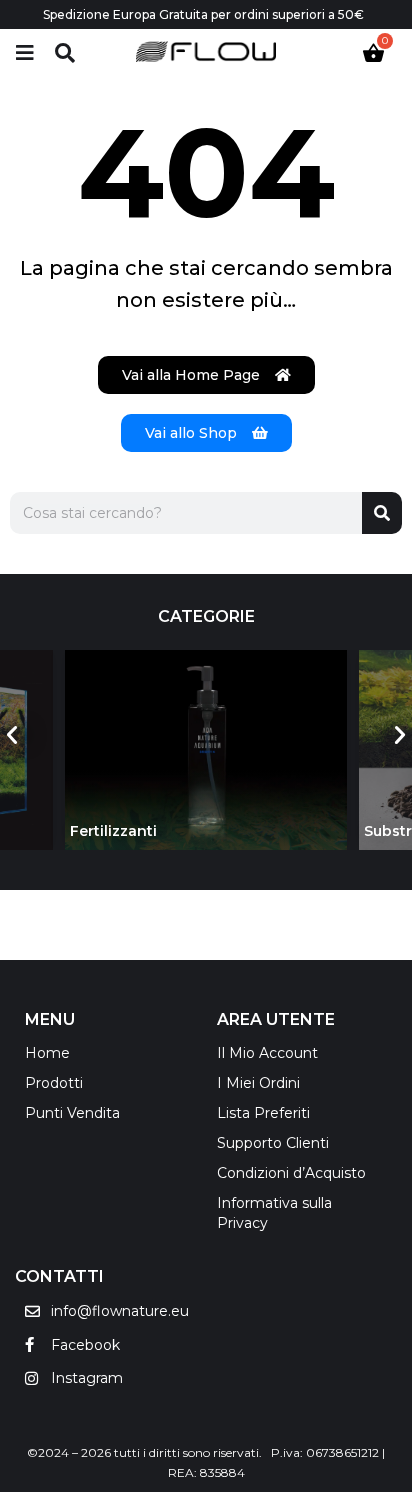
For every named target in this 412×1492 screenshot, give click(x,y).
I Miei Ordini (258, 1083)
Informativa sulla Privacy (274, 1213)
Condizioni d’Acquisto (291, 1173)
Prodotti (54, 1083)
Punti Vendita (72, 1113)
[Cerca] (382, 513)
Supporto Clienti (273, 1143)
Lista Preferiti (263, 1113)
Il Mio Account (267, 1053)
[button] (12, 735)
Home (47, 1053)
